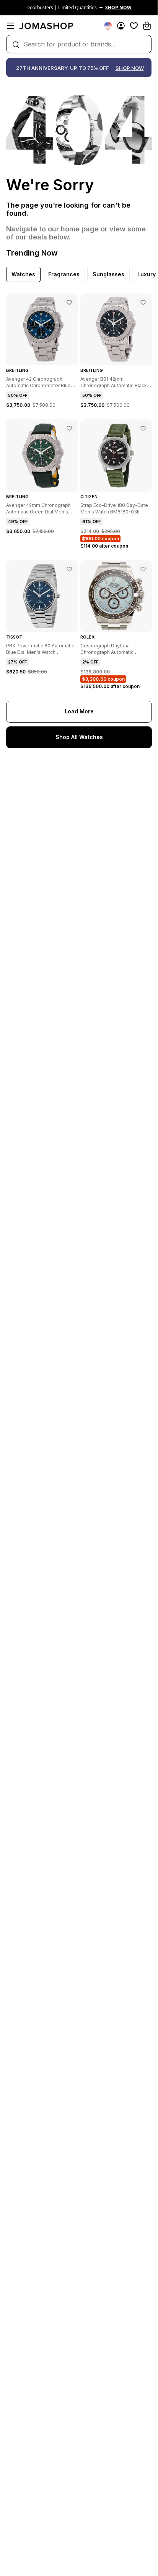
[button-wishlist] (134, 26)
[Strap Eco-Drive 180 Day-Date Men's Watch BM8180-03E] (143, 428)
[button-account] (121, 26)
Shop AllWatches (79, 737)
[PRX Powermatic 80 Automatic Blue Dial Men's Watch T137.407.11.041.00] (69, 569)
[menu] (11, 26)
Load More (79, 711)
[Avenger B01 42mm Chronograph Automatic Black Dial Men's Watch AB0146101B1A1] (143, 302)
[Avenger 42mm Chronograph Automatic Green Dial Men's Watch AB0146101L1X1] (69, 428)
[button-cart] (147, 26)
